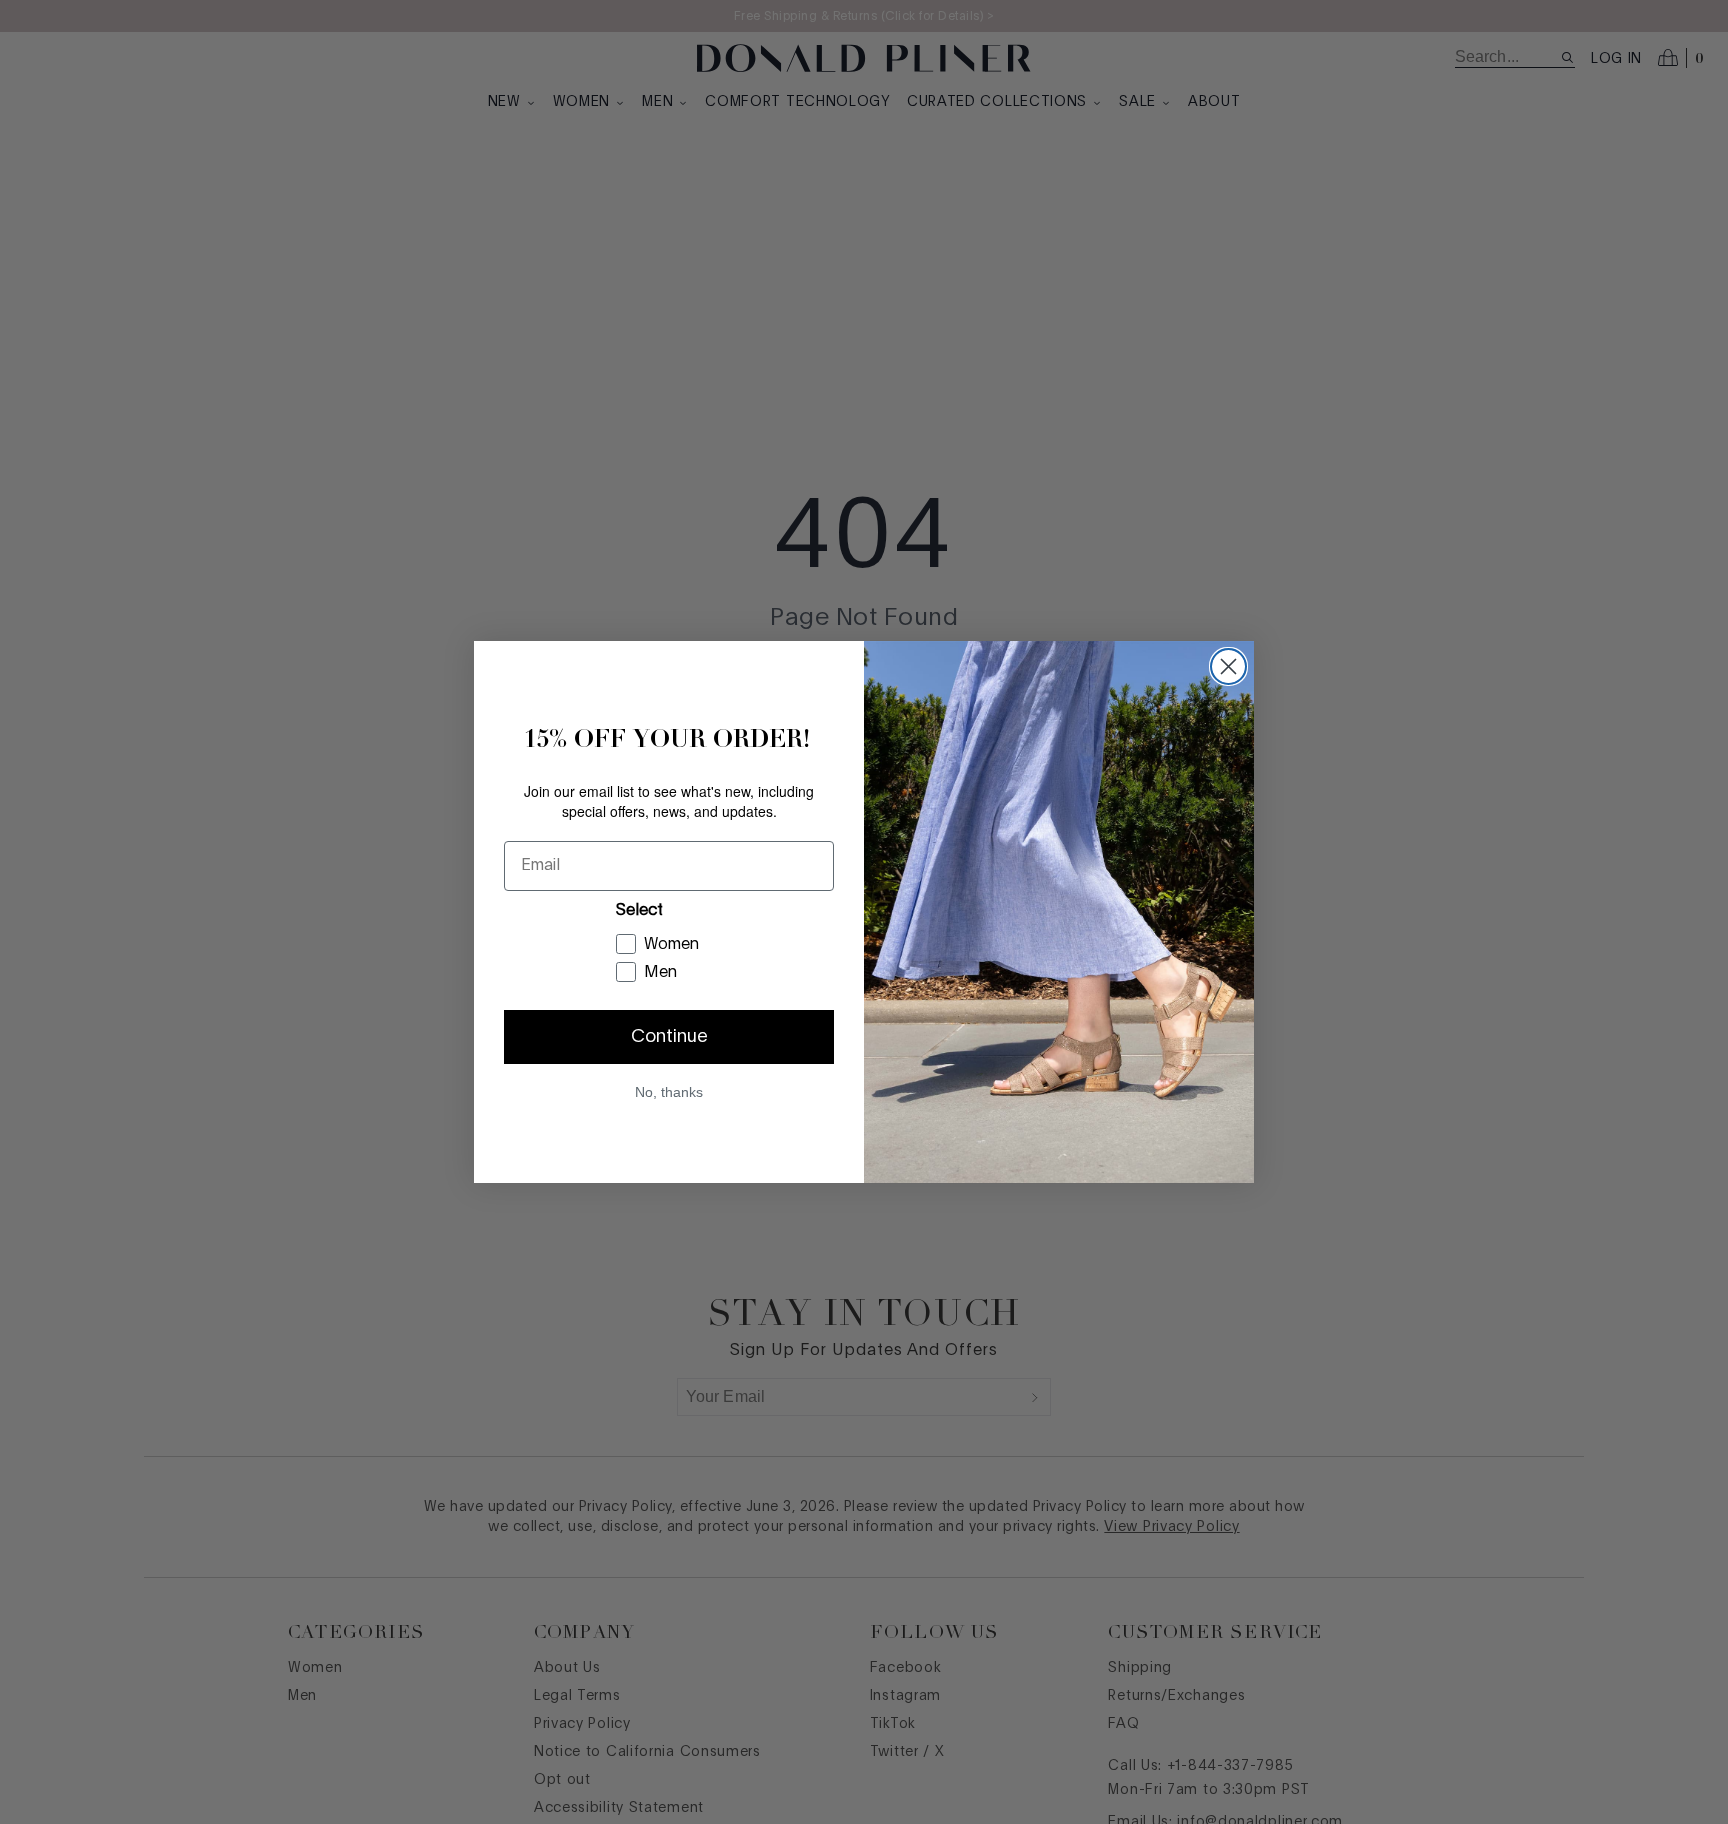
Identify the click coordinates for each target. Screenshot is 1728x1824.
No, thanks (669, 1092)
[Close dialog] (1228, 666)
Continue (669, 1037)
